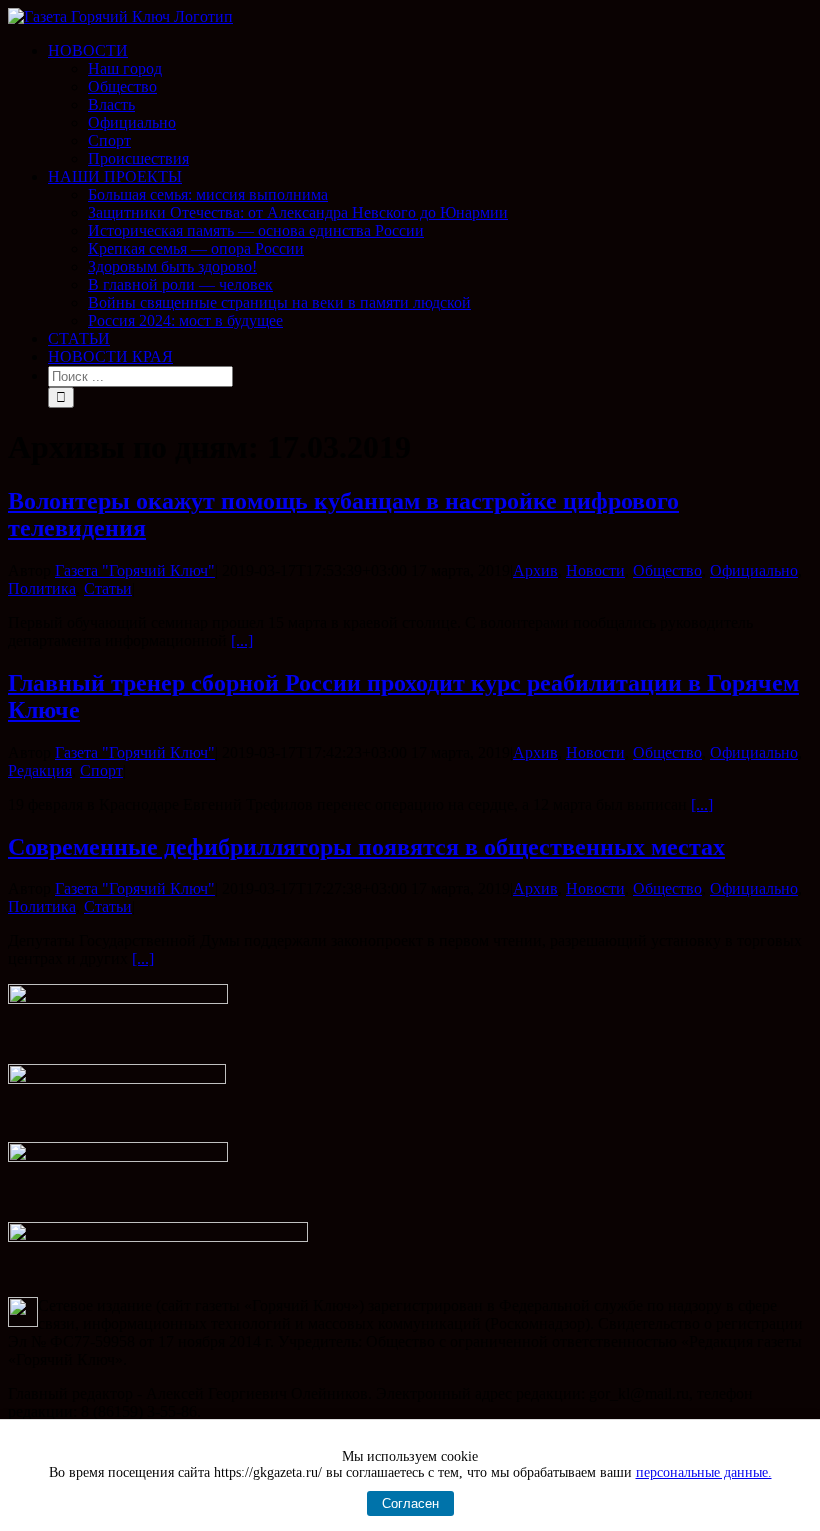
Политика (42, 588)
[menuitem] (430, 105)
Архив (535, 570)
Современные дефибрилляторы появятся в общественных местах (366, 847)
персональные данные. (704, 1472)
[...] (242, 640)
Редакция (40, 770)
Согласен (410, 1503)
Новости (595, 570)
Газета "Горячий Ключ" (135, 570)
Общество (667, 570)
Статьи (108, 588)
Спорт (101, 770)
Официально (754, 570)
